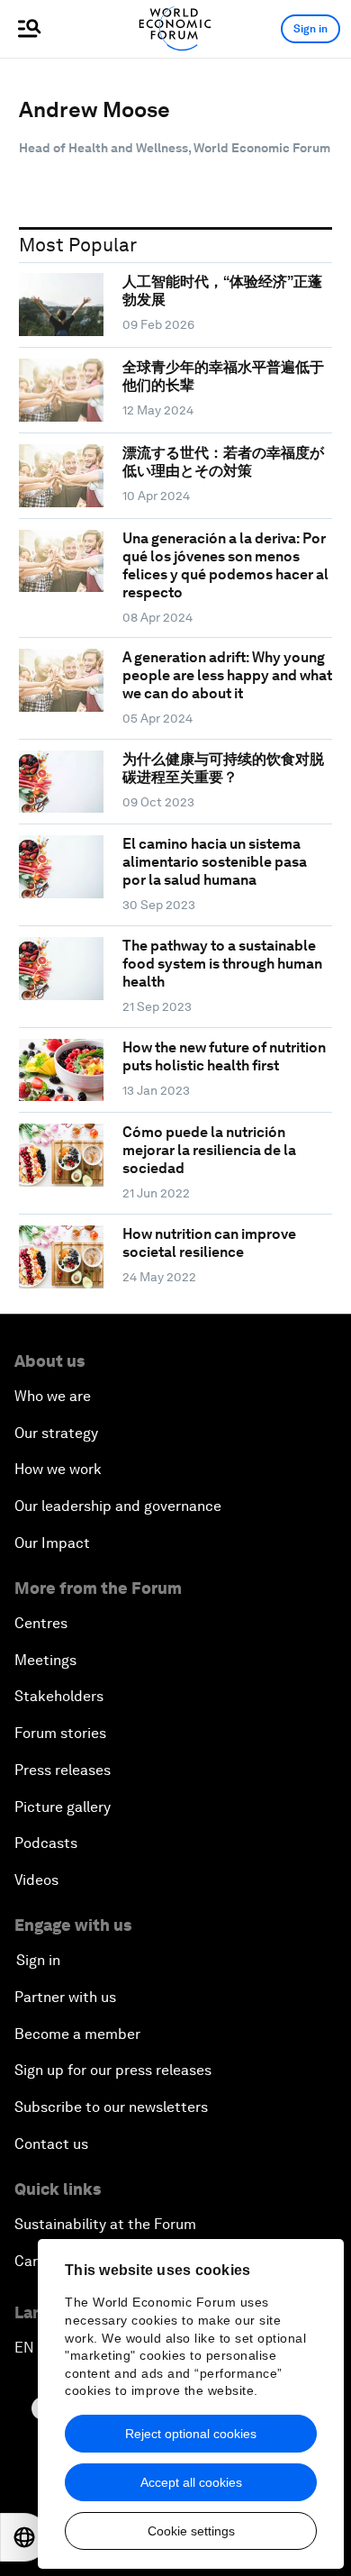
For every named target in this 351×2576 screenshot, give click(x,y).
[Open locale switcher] (24, 2537)
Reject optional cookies (191, 2434)
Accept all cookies (191, 2482)
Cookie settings (191, 2531)
